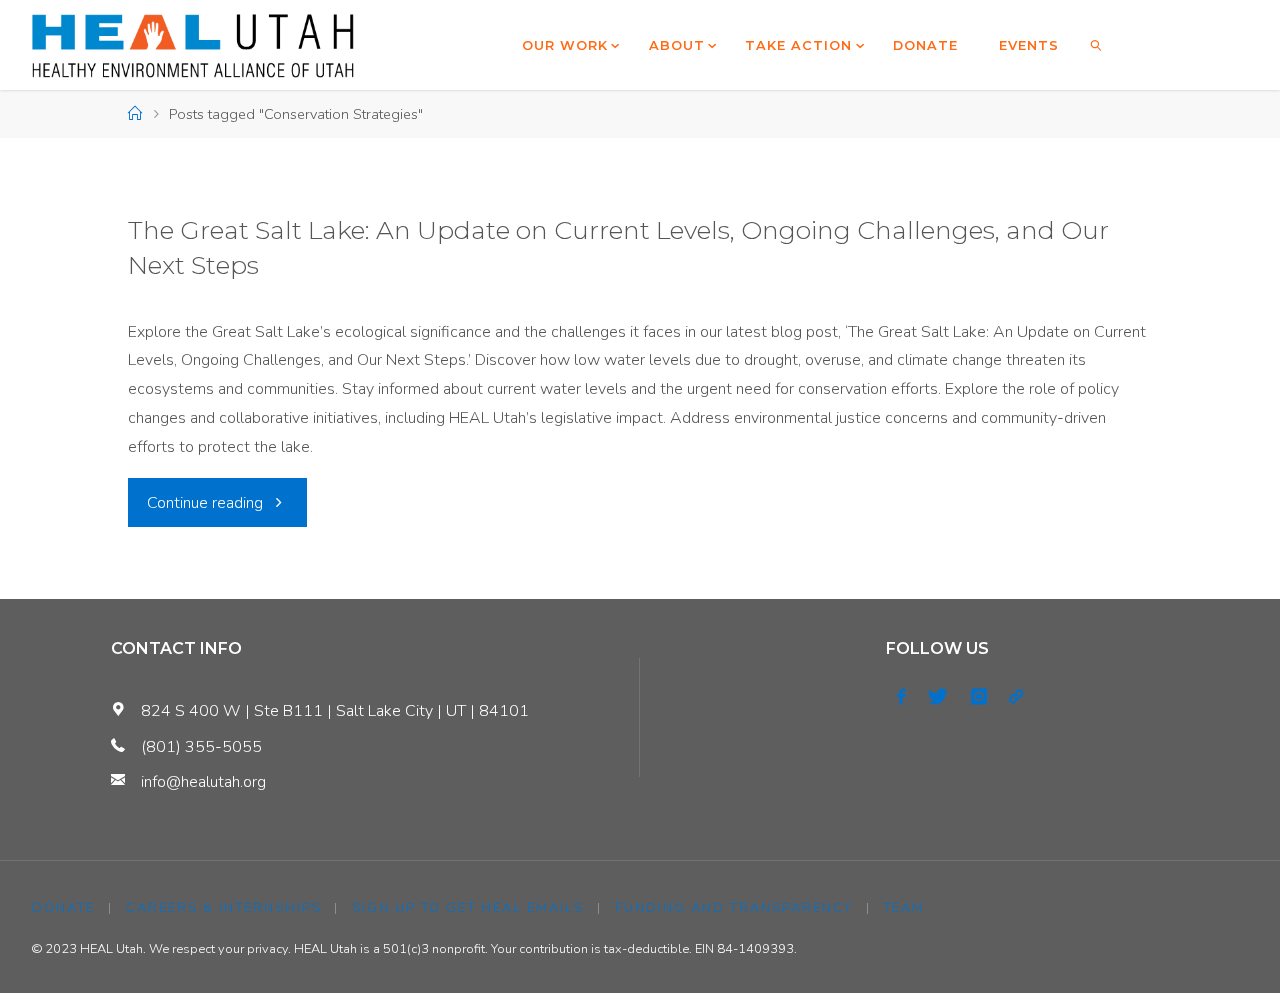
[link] (1097, 45)
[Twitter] (938, 697)
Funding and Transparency (734, 908)
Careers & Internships (224, 908)
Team (904, 908)
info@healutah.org (203, 782)
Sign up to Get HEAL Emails (468, 908)
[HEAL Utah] (193, 45)
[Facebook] (901, 697)
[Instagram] (979, 697)
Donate (63, 908)
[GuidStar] (1016, 697)
